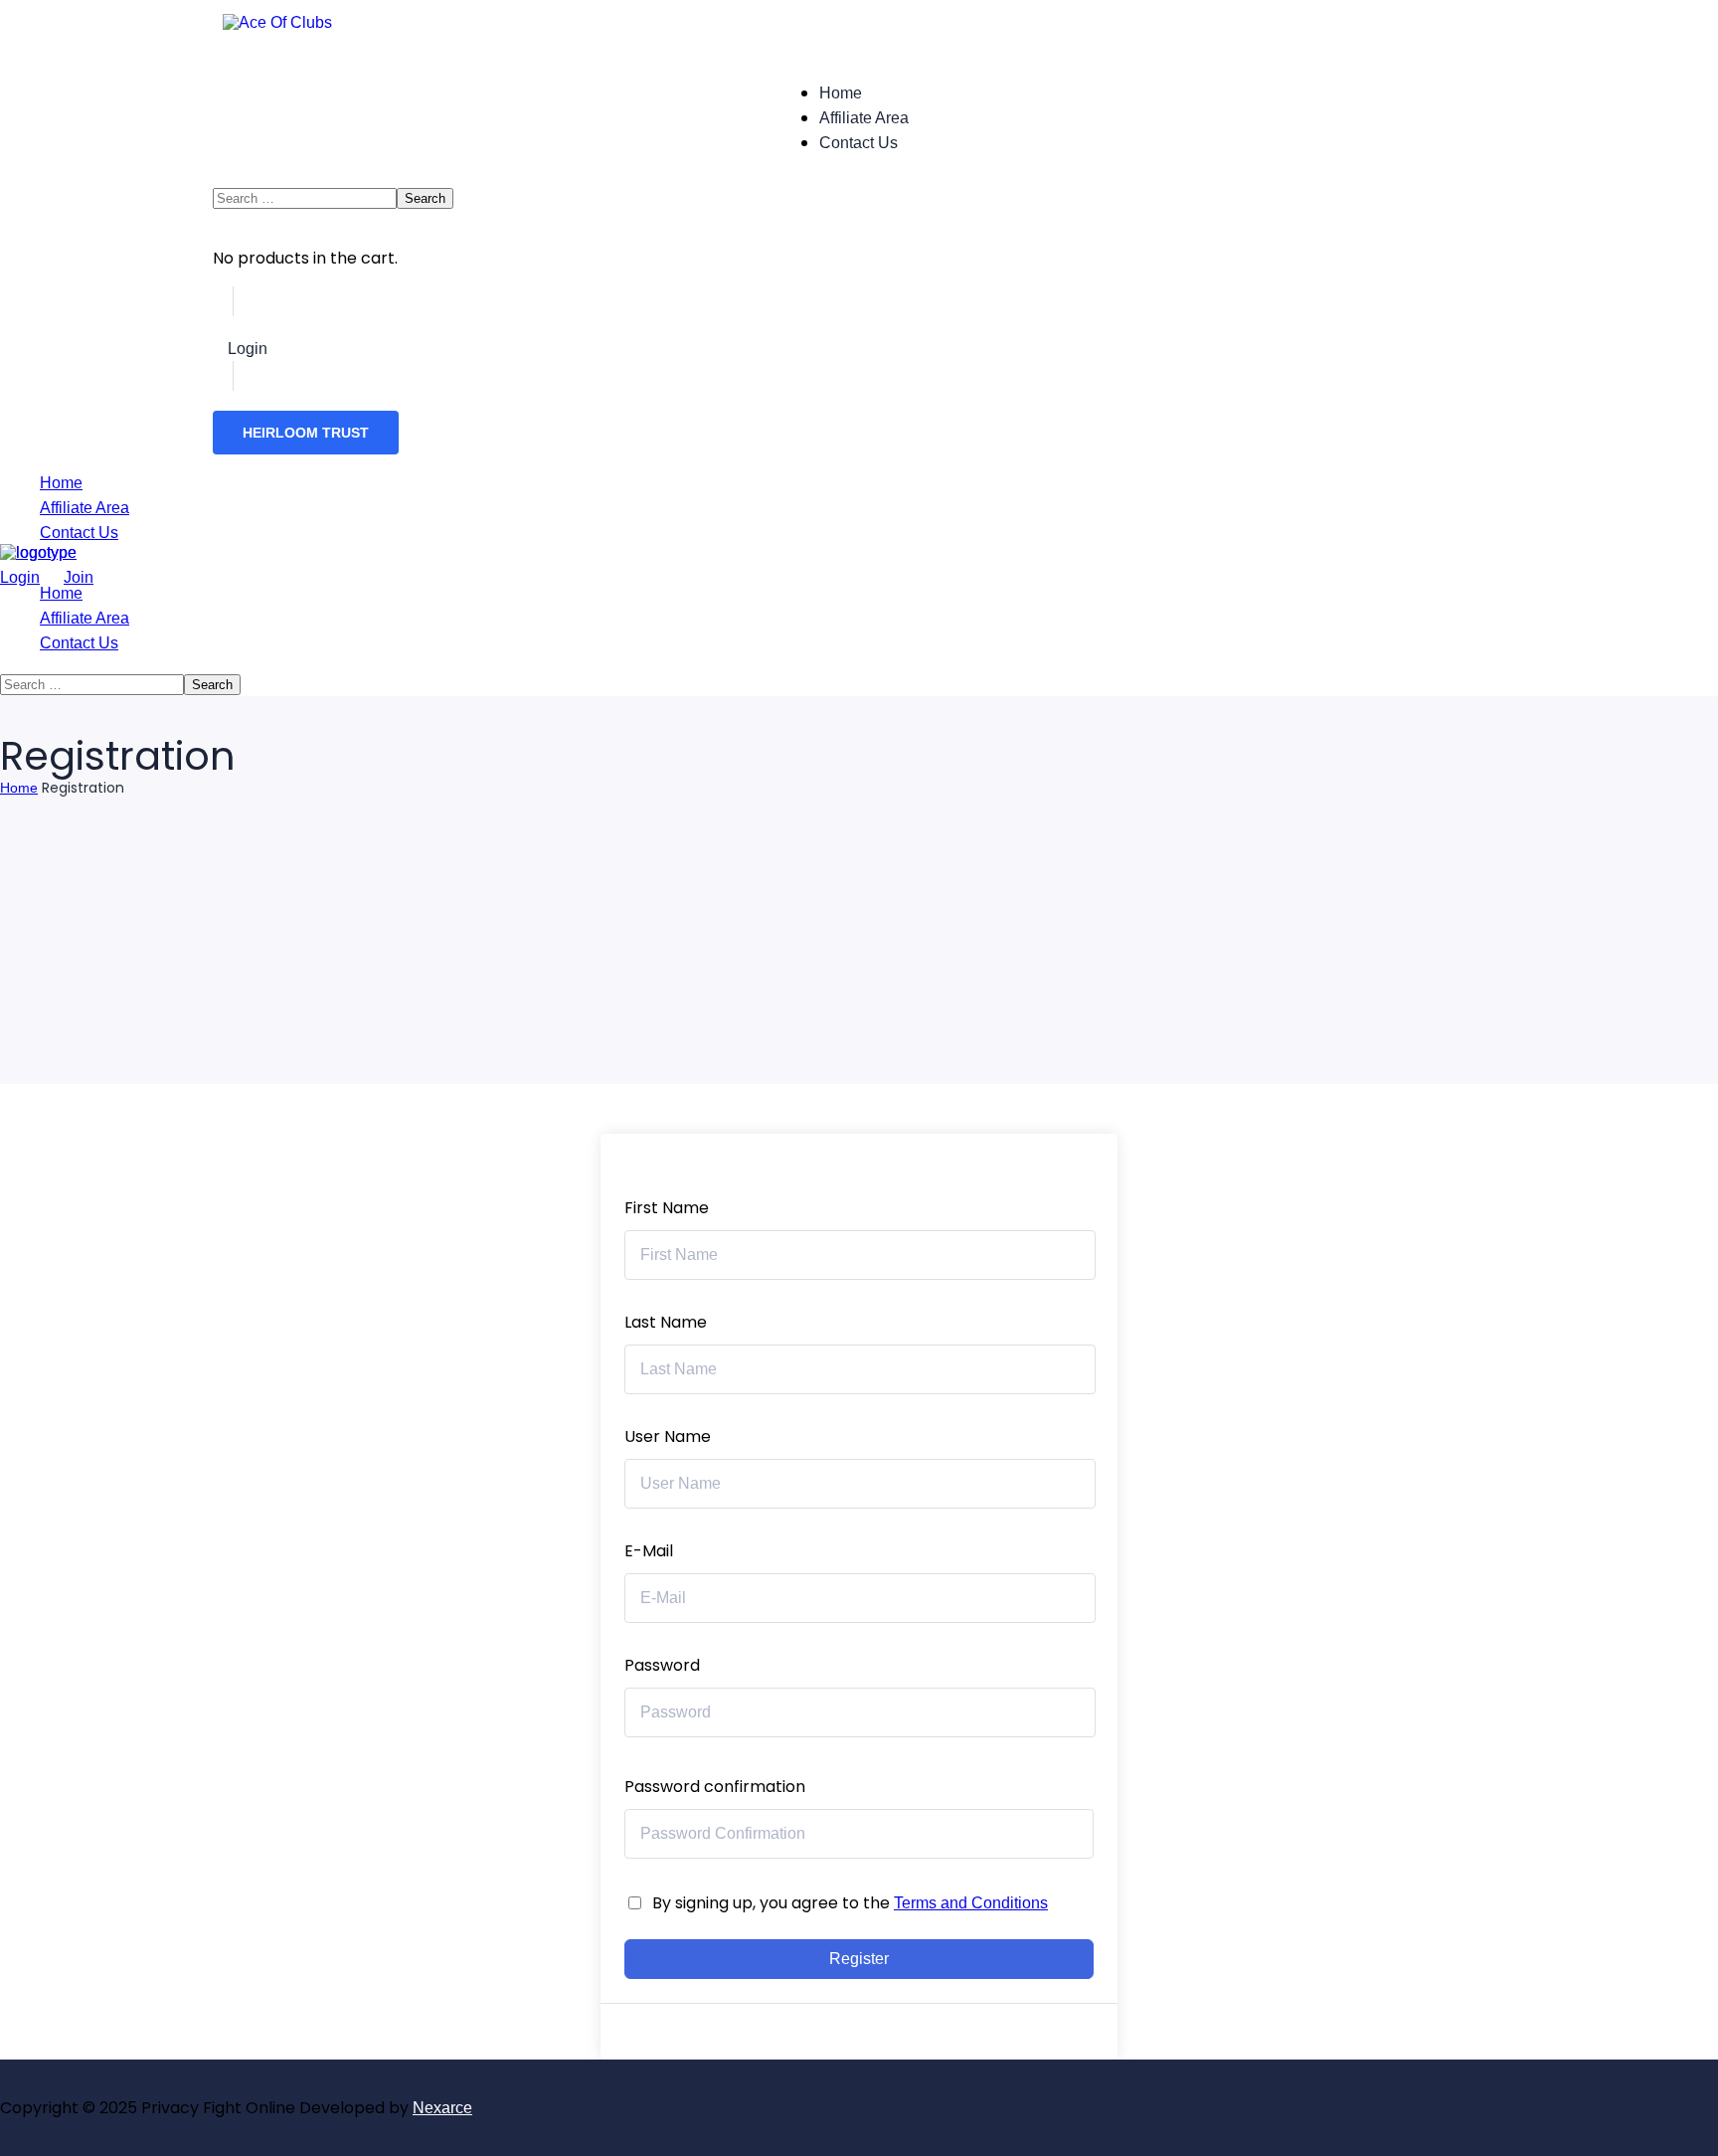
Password (662, 1665)
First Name (667, 1208)
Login (248, 349)
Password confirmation (715, 1787)
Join (79, 577)
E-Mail (649, 1551)
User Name (668, 1437)
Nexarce (442, 2108)
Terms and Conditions (971, 1903)
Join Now (316, 349)
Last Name (666, 1322)
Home (19, 788)
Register (859, 1959)
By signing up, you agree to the (850, 1903)
